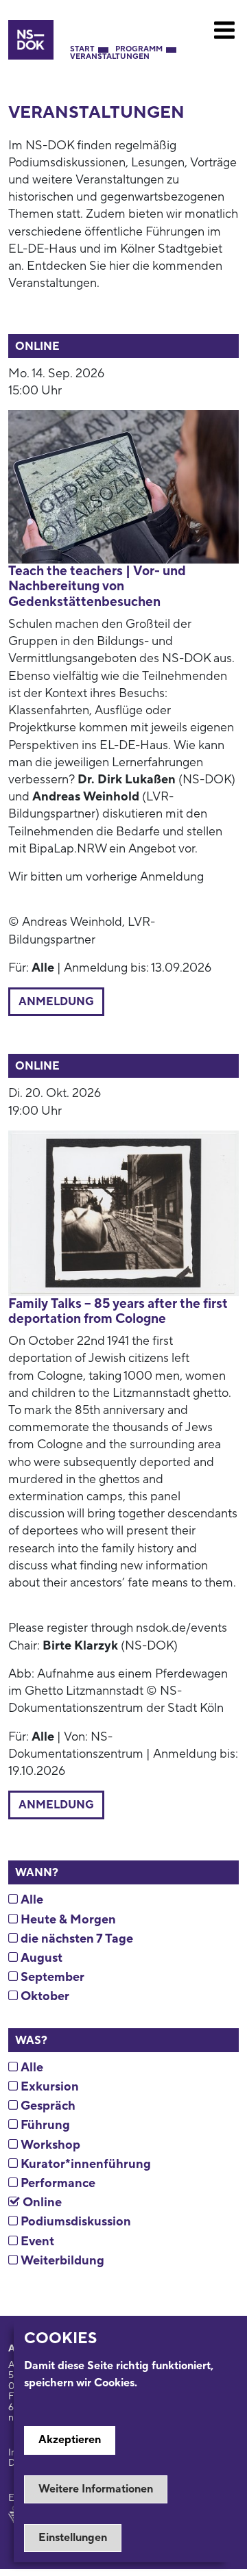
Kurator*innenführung (84, 2164)
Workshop (49, 2145)
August (40, 1958)
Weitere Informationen (96, 2489)
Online (41, 2202)
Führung (44, 2125)
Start (82, 50)
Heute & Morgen (67, 1920)
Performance (57, 2183)
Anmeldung (56, 1002)
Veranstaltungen (110, 57)
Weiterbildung (61, 2261)
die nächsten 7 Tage (75, 1939)
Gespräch (47, 2106)
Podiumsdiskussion (74, 2222)
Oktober (44, 1996)
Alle (31, 1900)
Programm (139, 50)
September (51, 1977)
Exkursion (48, 2087)
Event (36, 2242)
